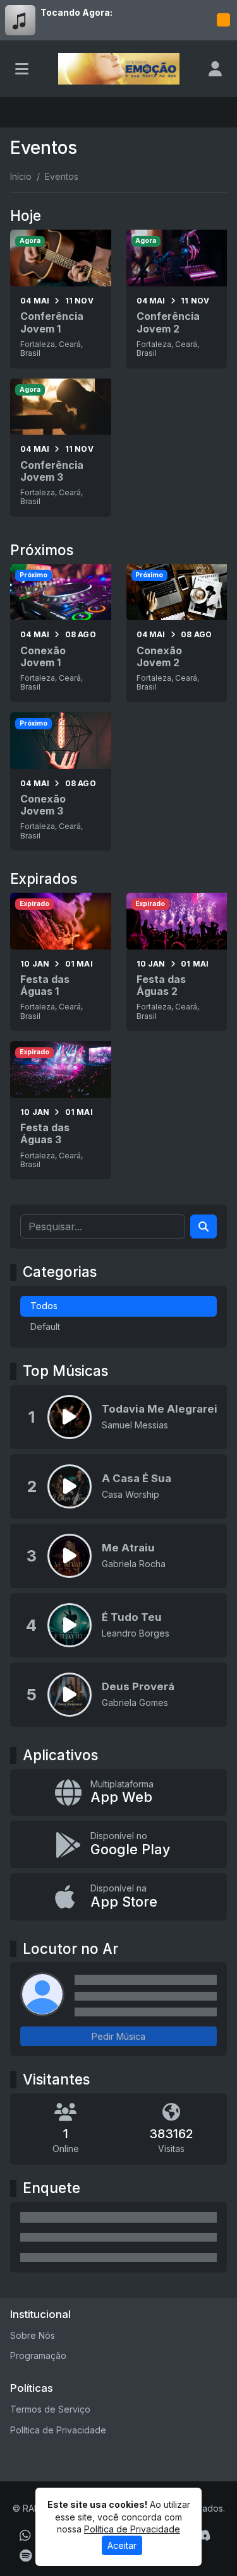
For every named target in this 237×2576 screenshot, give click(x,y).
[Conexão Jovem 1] (61, 633)
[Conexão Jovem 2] (177, 633)
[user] (215, 69)
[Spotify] (26, 2556)
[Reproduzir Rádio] (223, 20)
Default (45, 1326)
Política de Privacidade (58, 2430)
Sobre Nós (33, 2335)
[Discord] (203, 2536)
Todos (44, 1306)
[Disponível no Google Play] (118, 1844)
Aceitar (122, 2545)
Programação (38, 2355)
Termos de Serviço (50, 2409)
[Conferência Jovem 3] (61, 448)
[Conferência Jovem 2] (177, 299)
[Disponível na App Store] (118, 1897)
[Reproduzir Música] (70, 1417)
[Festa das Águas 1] (61, 962)
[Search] (204, 1226)
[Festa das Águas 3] (61, 1110)
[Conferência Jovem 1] (61, 299)
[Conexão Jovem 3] (61, 781)
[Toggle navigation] (22, 69)
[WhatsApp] (25, 2536)
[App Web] (118, 1793)
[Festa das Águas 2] (177, 962)
